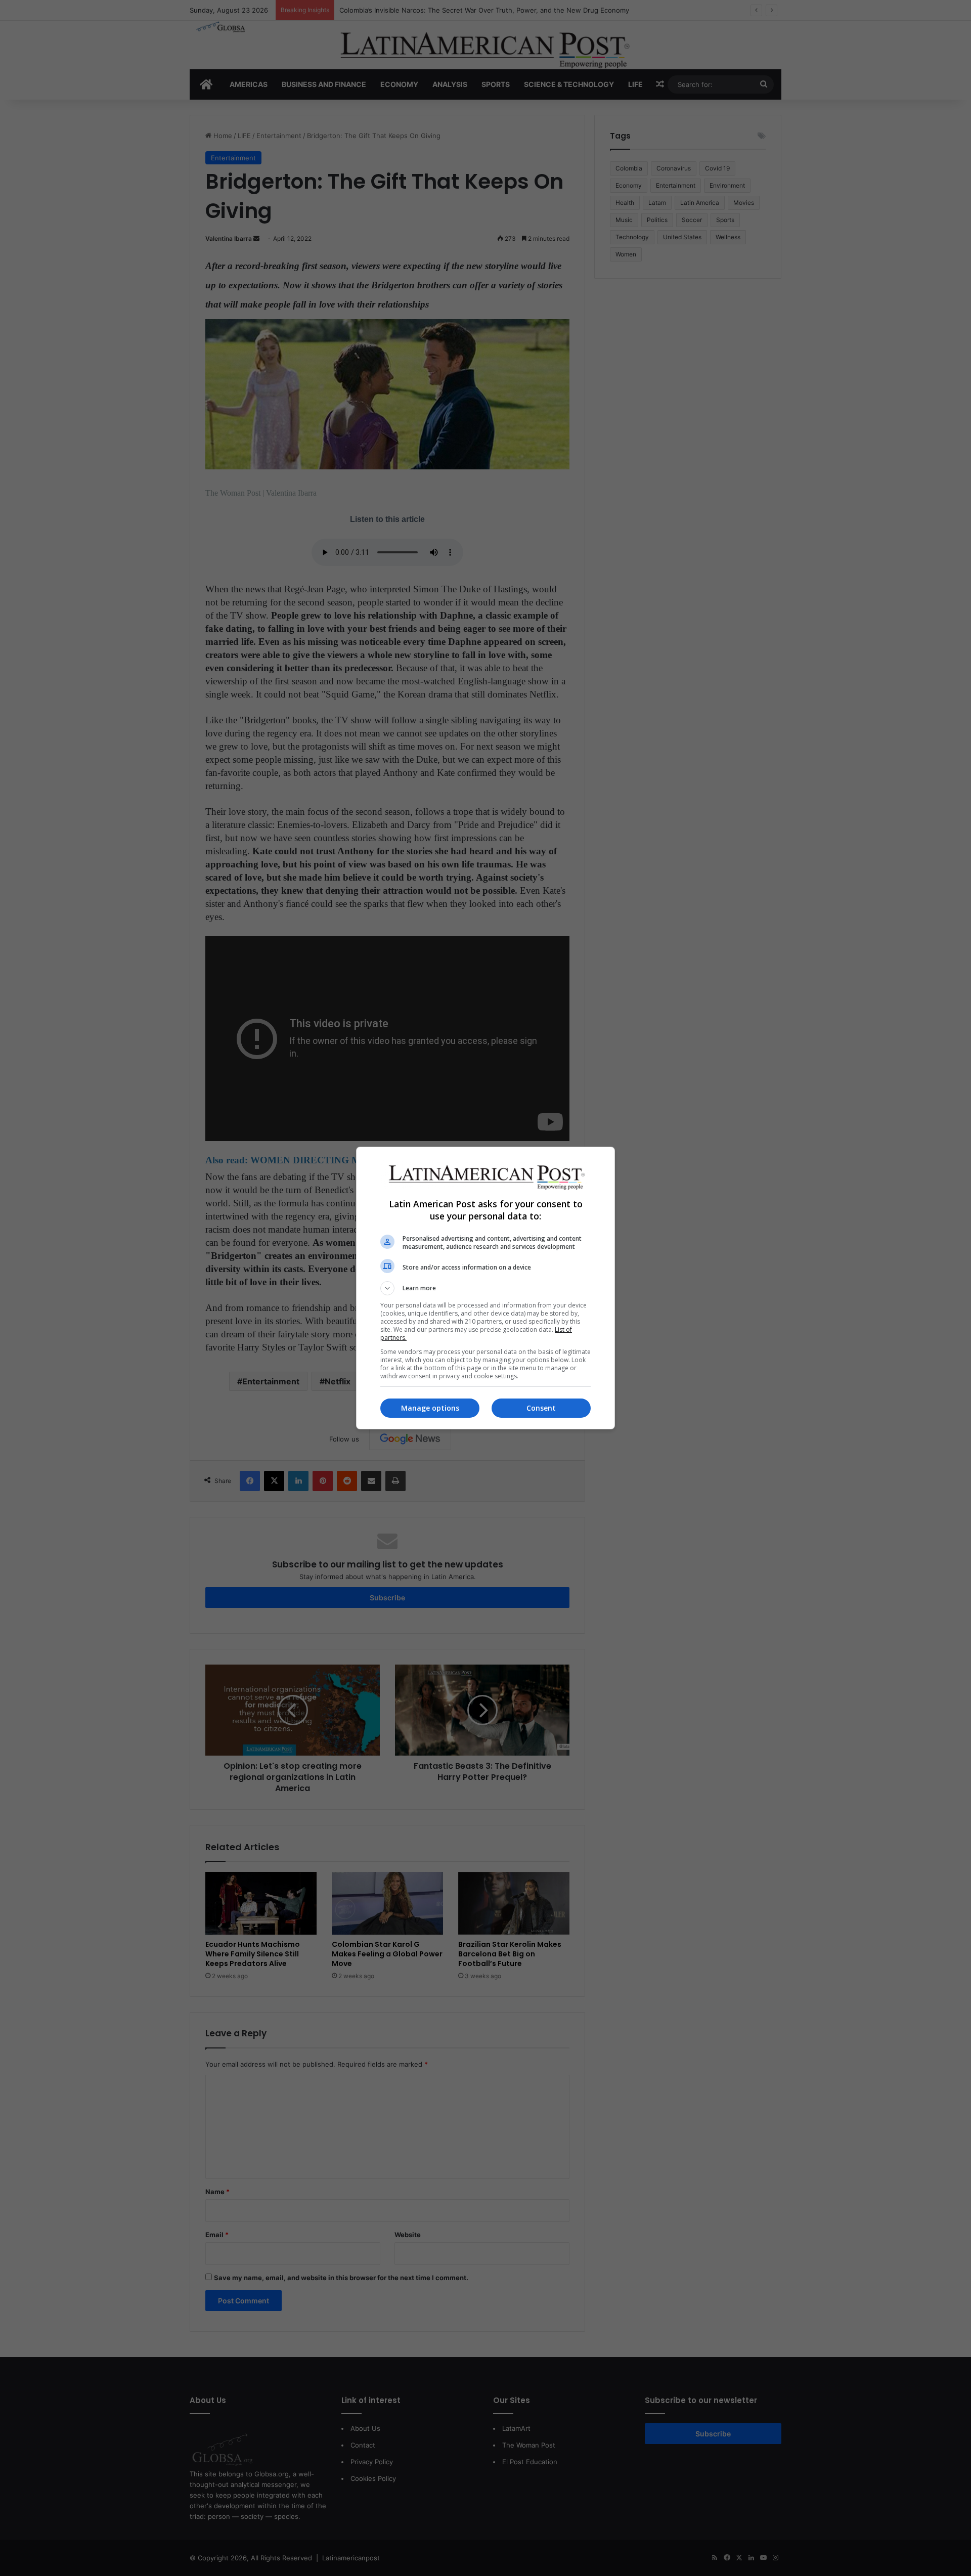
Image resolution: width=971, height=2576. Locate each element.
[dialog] (485, 1288)
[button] (485, 1288)
